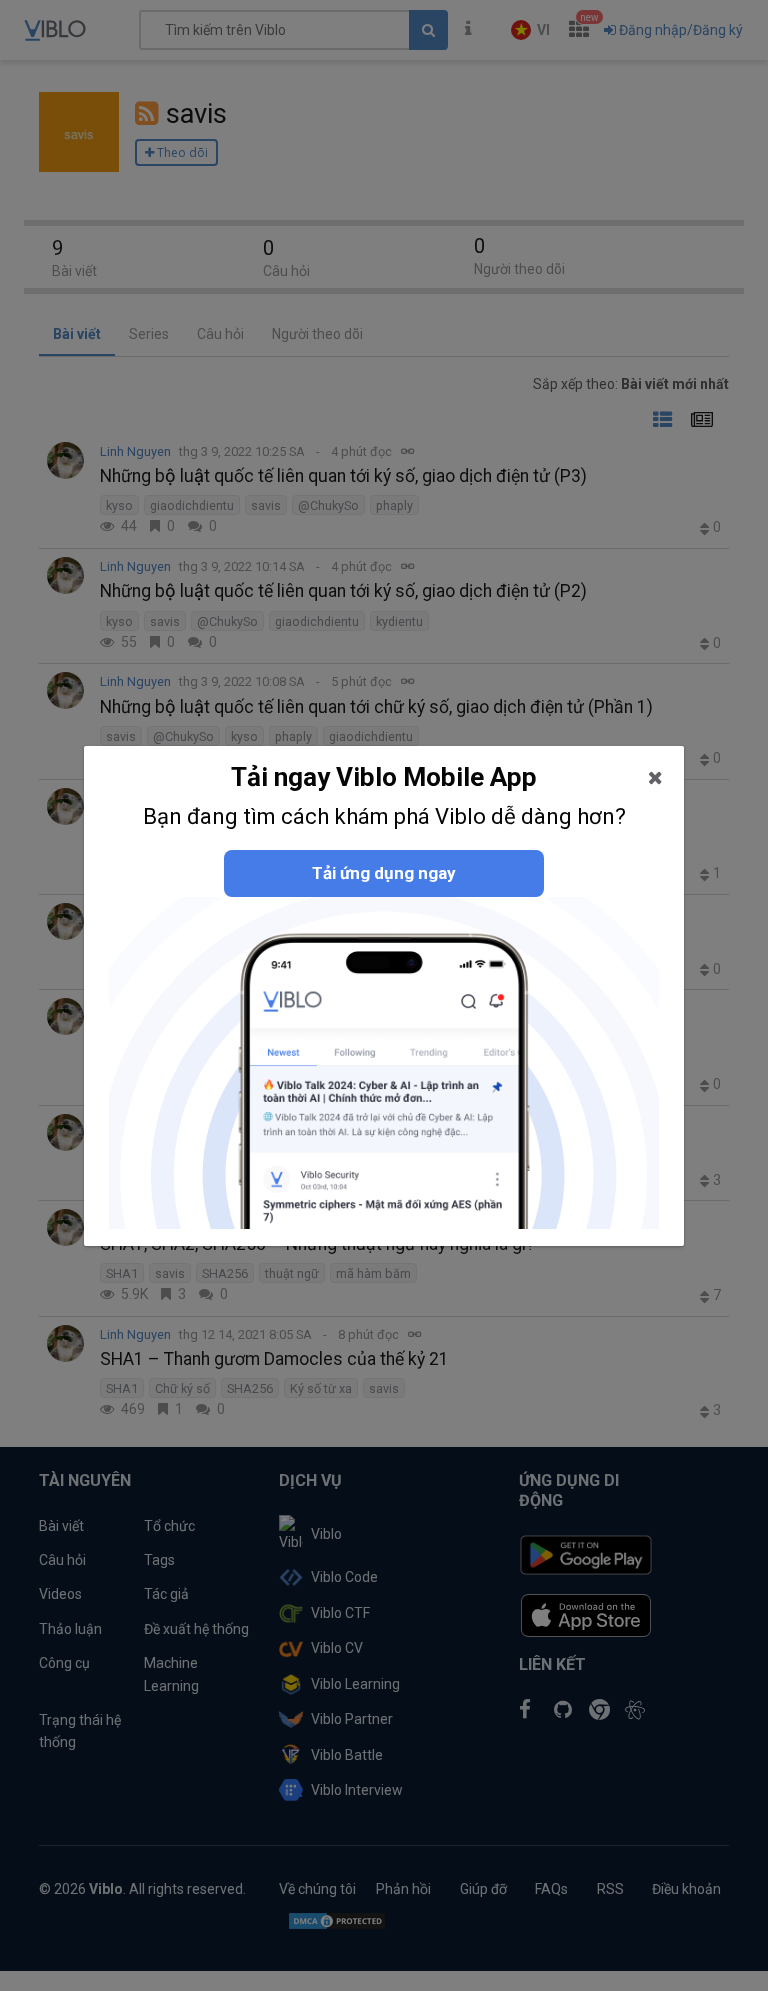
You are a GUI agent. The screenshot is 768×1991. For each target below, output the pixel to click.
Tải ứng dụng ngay (384, 873)
